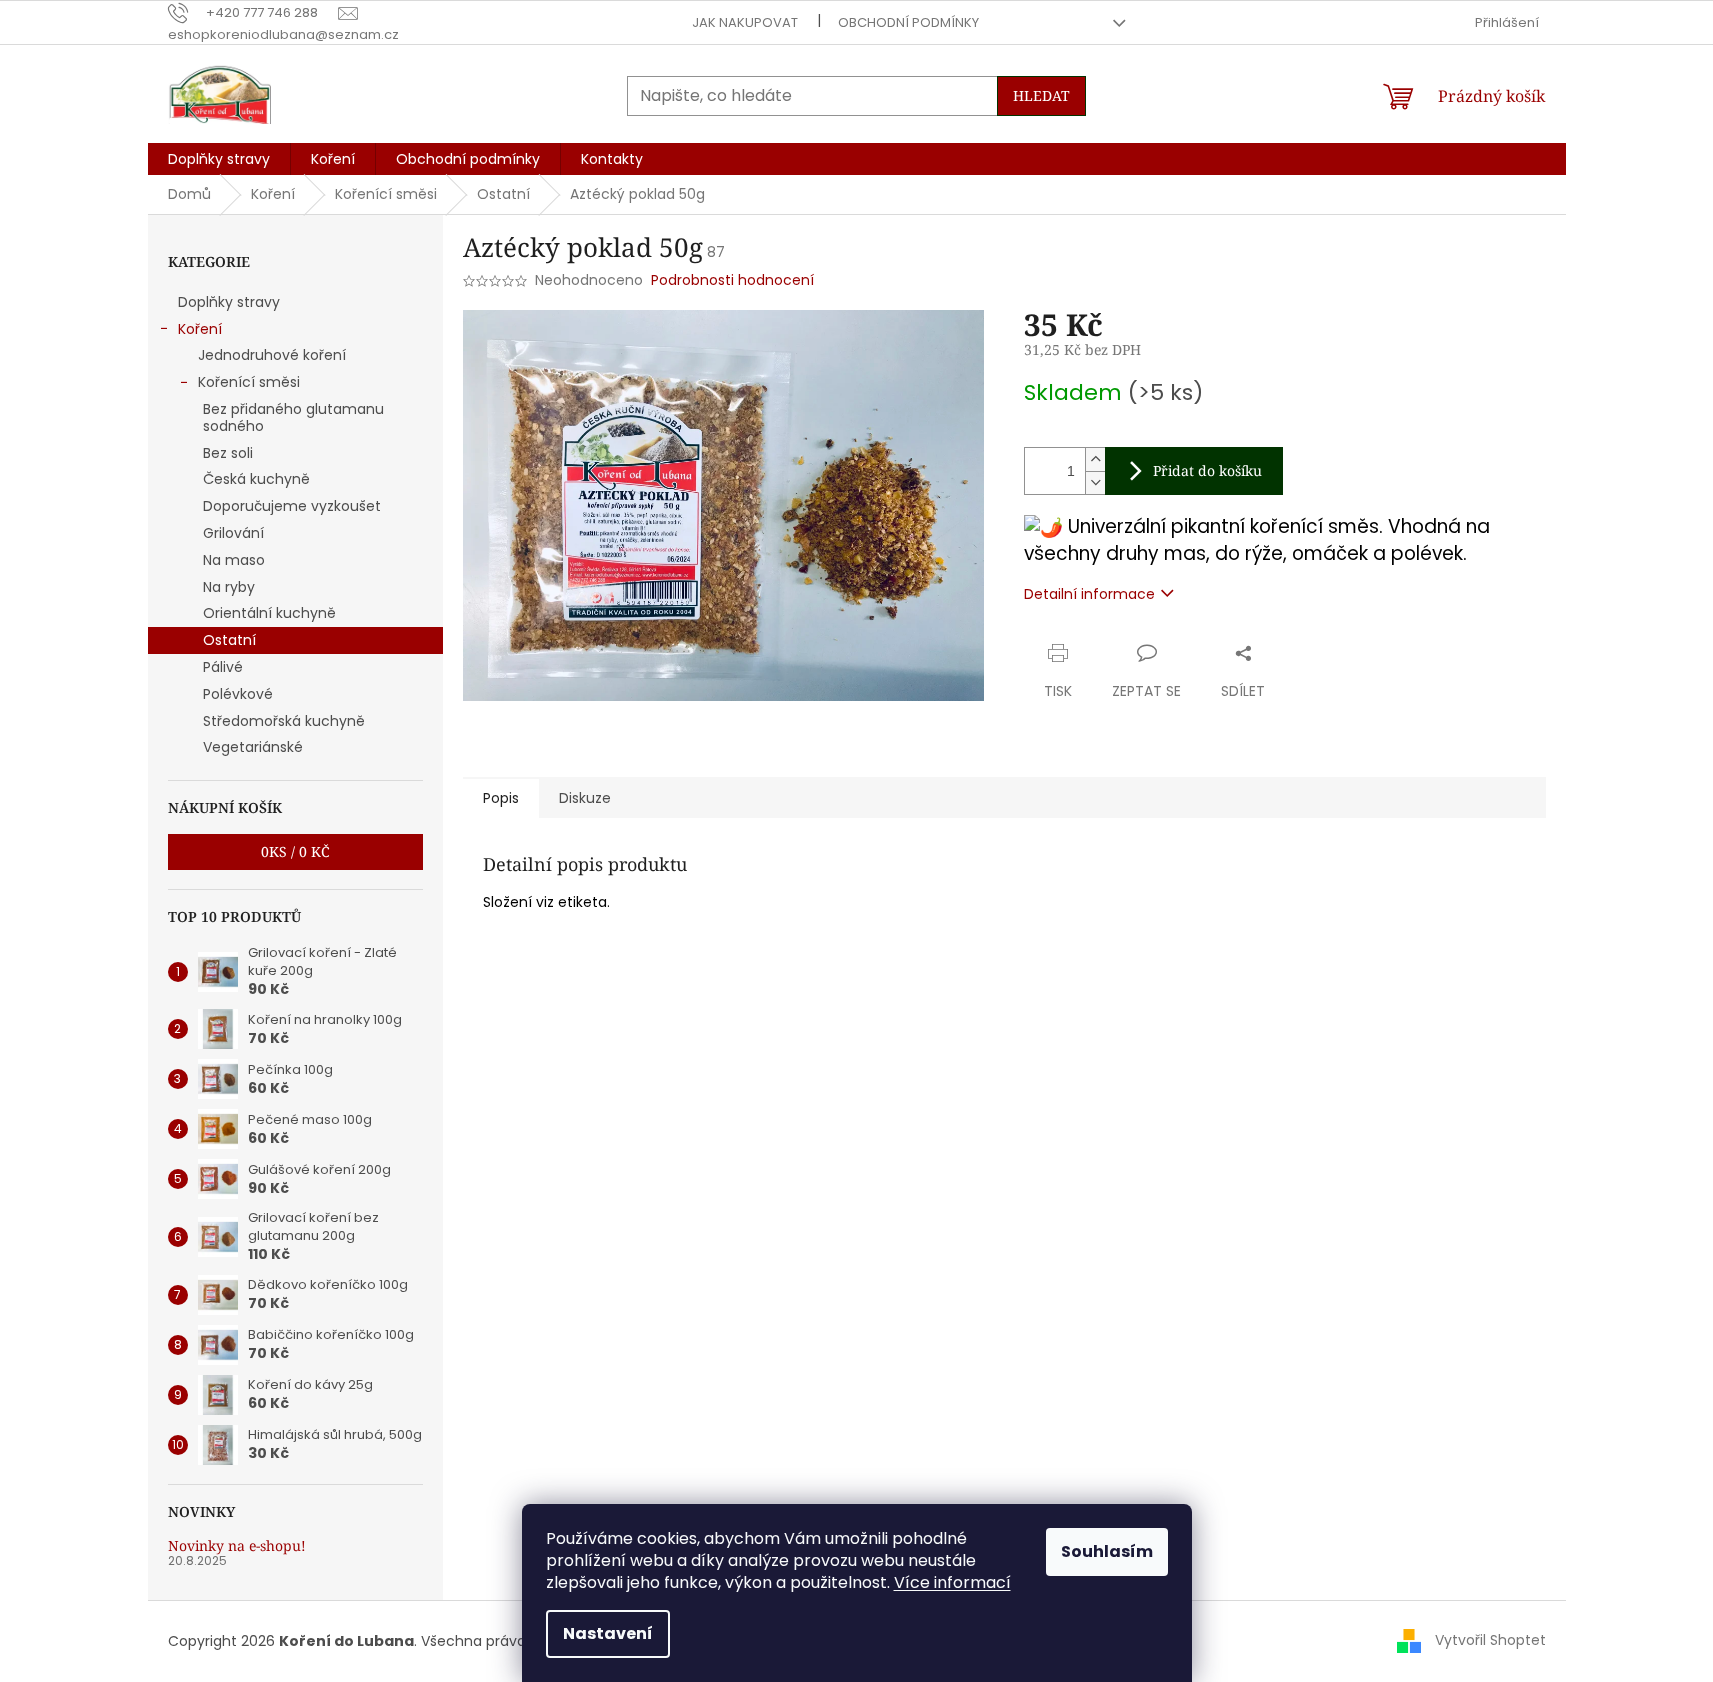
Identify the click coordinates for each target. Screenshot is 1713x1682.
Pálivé (223, 667)
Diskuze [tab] (585, 798)
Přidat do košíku (1207, 470)
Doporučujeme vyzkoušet (292, 506)
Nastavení (608, 1633)
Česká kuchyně (256, 479)
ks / (295, 851)
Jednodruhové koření (272, 355)
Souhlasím (1107, 1551)
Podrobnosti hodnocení (732, 280)
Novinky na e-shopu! (237, 1545)
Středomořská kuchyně (284, 721)
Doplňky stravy (229, 302)
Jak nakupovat (745, 22)
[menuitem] (219, 159)
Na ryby (229, 587)
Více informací (952, 1582)
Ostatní (229, 640)
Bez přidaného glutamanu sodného (293, 417)
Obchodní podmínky (908, 22)
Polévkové (238, 694)
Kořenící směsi (249, 382)
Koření (200, 329)
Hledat (1041, 95)
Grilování (233, 533)
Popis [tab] (501, 798)
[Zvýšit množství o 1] (1095, 459)
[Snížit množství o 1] (1095, 482)
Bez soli (228, 453)
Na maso (234, 560)
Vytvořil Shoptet (1490, 1640)
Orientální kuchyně (269, 613)
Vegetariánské (253, 747)
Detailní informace (1089, 594)
